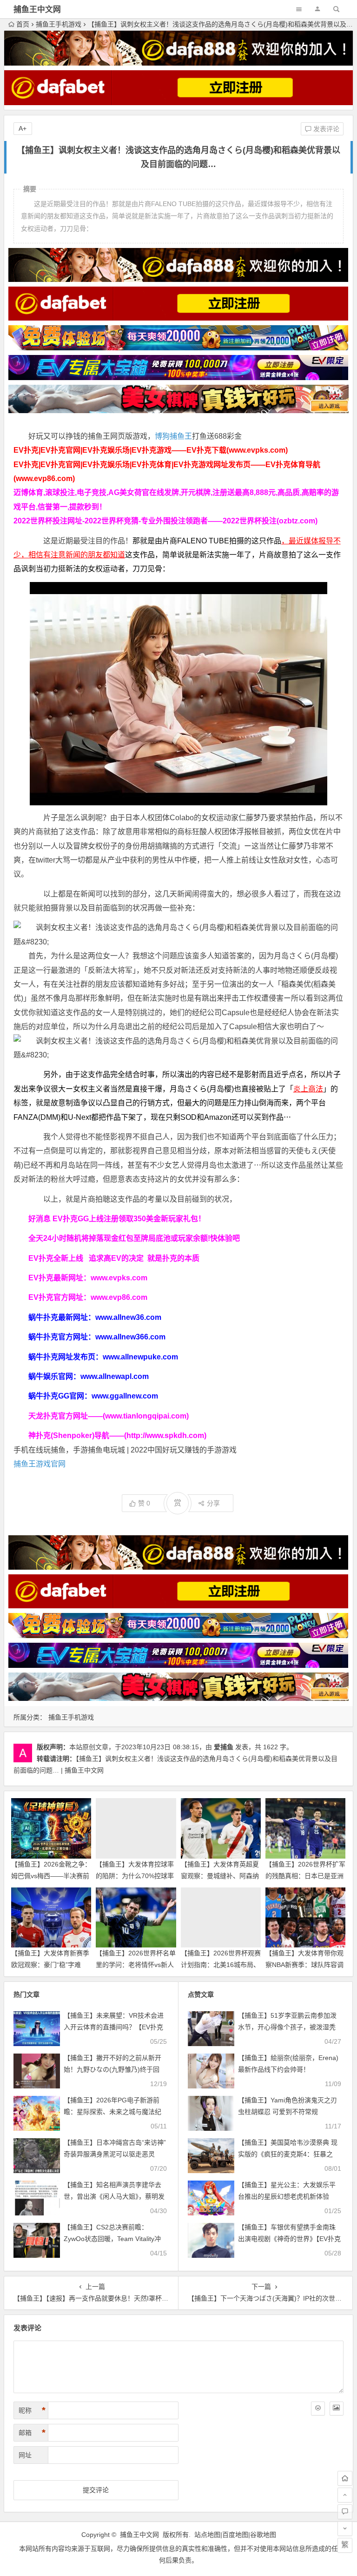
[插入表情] (318, 2409)
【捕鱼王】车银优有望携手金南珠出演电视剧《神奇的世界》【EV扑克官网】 (289, 2239)
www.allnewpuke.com (140, 1357)
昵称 (32, 2410)
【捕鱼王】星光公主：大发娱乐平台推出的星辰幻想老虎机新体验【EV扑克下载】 (287, 2196)
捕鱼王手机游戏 (59, 24)
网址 (25, 2455)
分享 (213, 1503)
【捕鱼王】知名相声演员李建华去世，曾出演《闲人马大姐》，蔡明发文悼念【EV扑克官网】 (114, 2196)
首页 (23, 24)
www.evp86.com (119, 1297)
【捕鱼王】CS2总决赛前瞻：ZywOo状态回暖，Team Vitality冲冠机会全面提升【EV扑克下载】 (112, 2239)
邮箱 (32, 2433)
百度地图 (235, 2535)
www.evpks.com (119, 1278)
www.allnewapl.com (115, 1376)
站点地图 (207, 2535)
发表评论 (325, 129)
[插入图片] (337, 2409)
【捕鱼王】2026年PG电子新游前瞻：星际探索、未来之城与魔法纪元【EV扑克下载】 (112, 2112)
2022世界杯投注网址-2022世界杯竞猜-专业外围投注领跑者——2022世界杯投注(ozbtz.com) (165, 521)
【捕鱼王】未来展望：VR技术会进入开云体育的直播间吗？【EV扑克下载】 (114, 2027)
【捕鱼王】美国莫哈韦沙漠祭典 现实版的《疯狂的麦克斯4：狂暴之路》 (288, 2154)
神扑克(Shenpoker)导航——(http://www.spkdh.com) (117, 1435)
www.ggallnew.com (125, 1396)
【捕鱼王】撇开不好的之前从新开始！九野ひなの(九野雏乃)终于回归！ (112, 2069)
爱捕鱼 (224, 1747)
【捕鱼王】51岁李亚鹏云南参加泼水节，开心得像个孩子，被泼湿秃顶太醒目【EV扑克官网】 (287, 2027)
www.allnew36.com (128, 1317)
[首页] (345, 2478)
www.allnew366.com (130, 1337)
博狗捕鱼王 (173, 436)
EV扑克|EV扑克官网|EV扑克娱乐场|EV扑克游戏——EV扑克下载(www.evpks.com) (151, 450)
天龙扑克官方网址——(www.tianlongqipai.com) (109, 1416)
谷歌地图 (263, 2535)
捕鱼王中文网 (37, 10)
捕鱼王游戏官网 (40, 1464)
